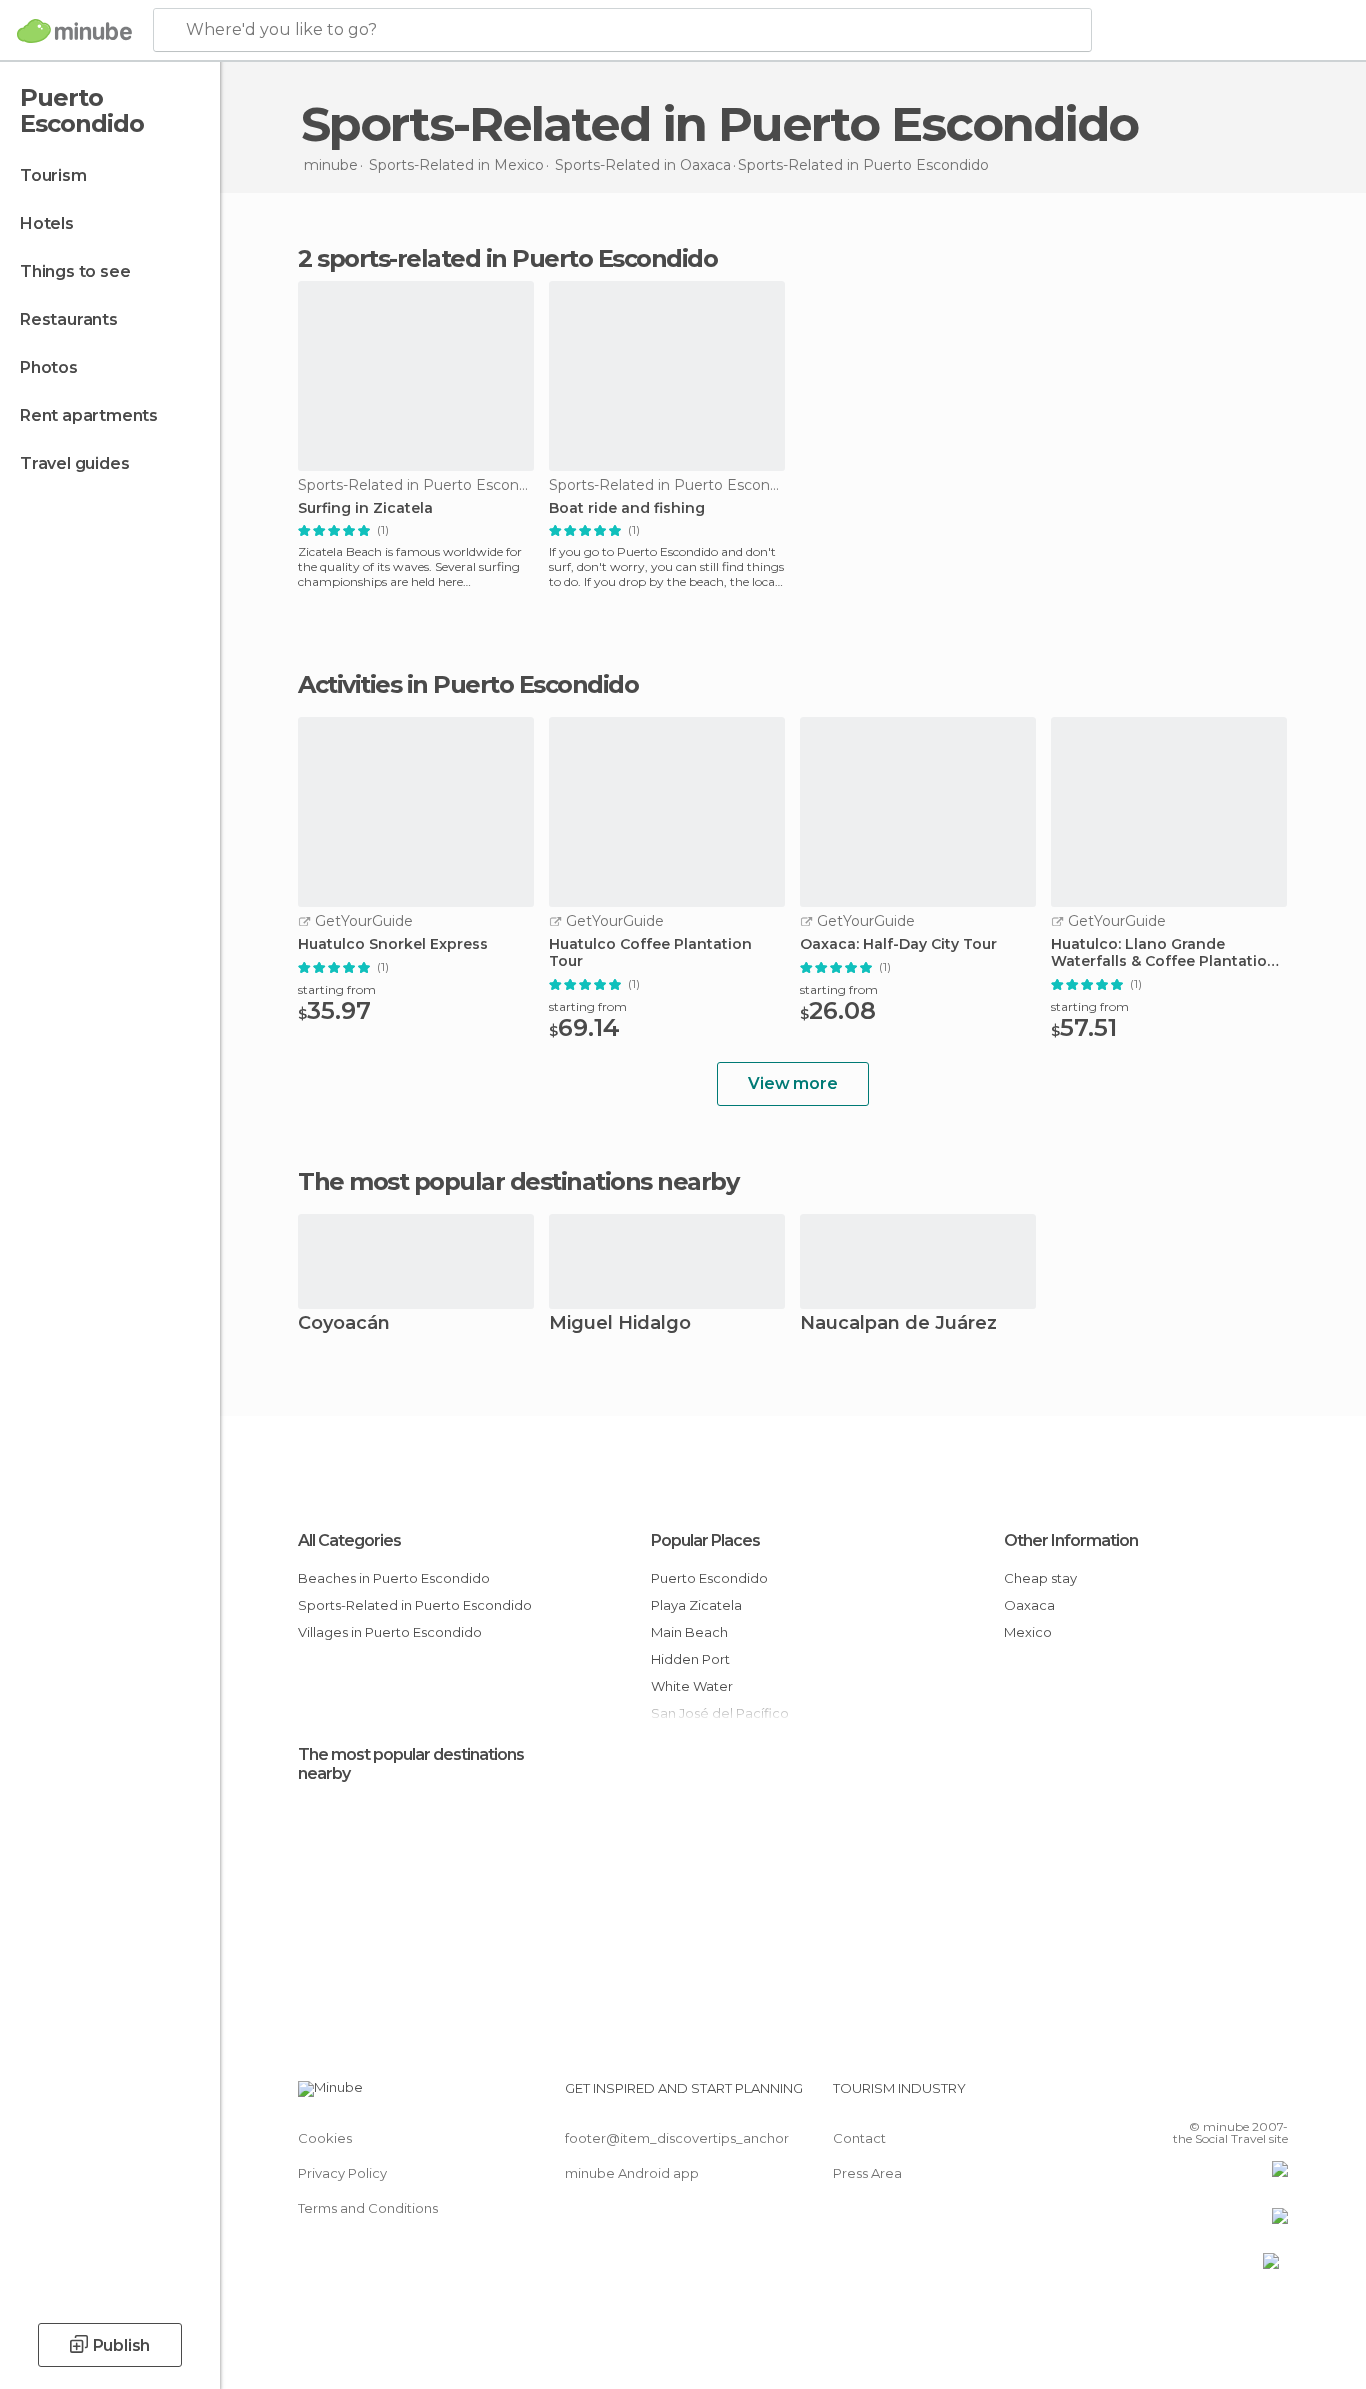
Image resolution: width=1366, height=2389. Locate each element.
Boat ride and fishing (627, 508)
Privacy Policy (342, 2173)
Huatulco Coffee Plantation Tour (650, 953)
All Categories (349, 1540)
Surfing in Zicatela (365, 508)
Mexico (1028, 1632)
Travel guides (74, 463)
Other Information (1071, 1540)
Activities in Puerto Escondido (468, 685)
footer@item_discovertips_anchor (677, 2138)
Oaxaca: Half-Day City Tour (898, 944)
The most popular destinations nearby (518, 1182)
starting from (337, 989)
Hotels (47, 223)
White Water (692, 1686)
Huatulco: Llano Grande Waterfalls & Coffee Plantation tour (1164, 953)
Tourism (53, 175)
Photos (49, 367)
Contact (859, 2138)
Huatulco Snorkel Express (393, 944)
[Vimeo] (1240, 2096)
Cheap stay (1040, 1578)
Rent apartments (89, 415)
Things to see (75, 271)
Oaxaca (1029, 1605)
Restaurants (69, 319)
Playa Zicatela (696, 1605)
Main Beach (689, 1632)
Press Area (867, 2173)
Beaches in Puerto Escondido (394, 1578)
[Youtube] (1273, 2096)
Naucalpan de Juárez (898, 1324)
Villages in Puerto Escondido (390, 1632)
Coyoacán (344, 1324)
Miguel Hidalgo (620, 1324)
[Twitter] (1207, 2096)
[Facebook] (1174, 2096)
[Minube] (74, 31)
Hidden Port (690, 1659)
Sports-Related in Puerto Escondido (415, 1605)
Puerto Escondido (709, 1578)
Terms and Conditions (368, 2208)
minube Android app (632, 2173)
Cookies (325, 2138)
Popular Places (705, 1540)
